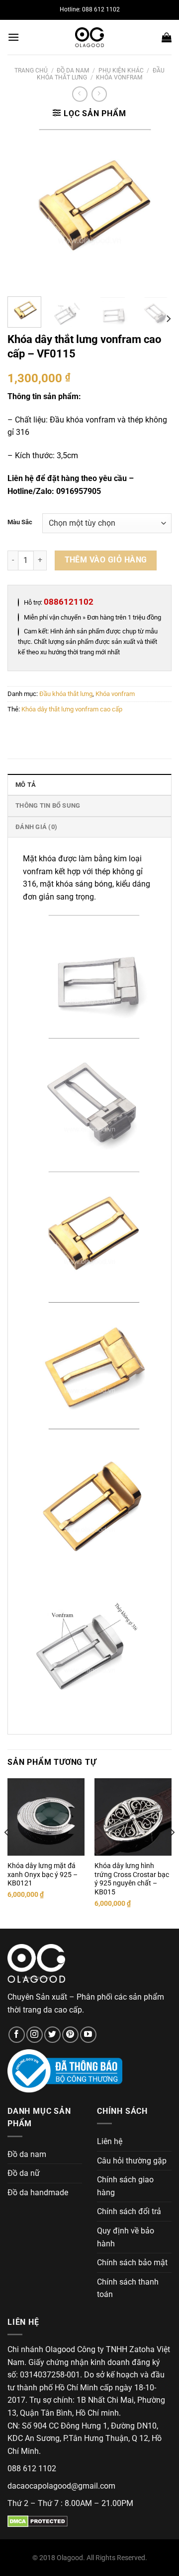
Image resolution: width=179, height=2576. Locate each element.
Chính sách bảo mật (132, 2263)
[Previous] (23, 208)
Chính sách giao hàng (125, 2186)
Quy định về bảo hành (126, 2237)
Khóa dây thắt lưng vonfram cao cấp (72, 709)
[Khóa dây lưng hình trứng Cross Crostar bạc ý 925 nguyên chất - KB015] (133, 1817)
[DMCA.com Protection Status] (38, 2521)
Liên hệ (110, 2141)
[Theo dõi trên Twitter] (52, 2035)
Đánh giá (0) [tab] (36, 827)
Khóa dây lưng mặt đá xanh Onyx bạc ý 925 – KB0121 (43, 1874)
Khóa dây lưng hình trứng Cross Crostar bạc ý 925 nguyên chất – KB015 (132, 1879)
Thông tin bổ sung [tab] (48, 805)
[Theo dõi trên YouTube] (88, 2035)
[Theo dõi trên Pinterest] (70, 2035)
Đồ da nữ (24, 2173)
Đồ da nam (73, 70)
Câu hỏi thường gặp (132, 2161)
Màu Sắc (20, 522)
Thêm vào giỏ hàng (106, 560)
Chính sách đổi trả (129, 2211)
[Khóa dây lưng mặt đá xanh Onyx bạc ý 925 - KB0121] (46, 1817)
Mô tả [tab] (26, 785)
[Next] (156, 208)
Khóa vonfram (119, 77)
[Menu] (13, 37)
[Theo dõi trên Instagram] (35, 2035)
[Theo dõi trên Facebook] (17, 2035)
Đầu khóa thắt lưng (66, 694)
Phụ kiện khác (121, 70)
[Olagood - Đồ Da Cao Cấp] (89, 37)
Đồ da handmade (38, 2193)
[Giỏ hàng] (167, 37)
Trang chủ (31, 70)
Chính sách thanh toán (128, 2288)
